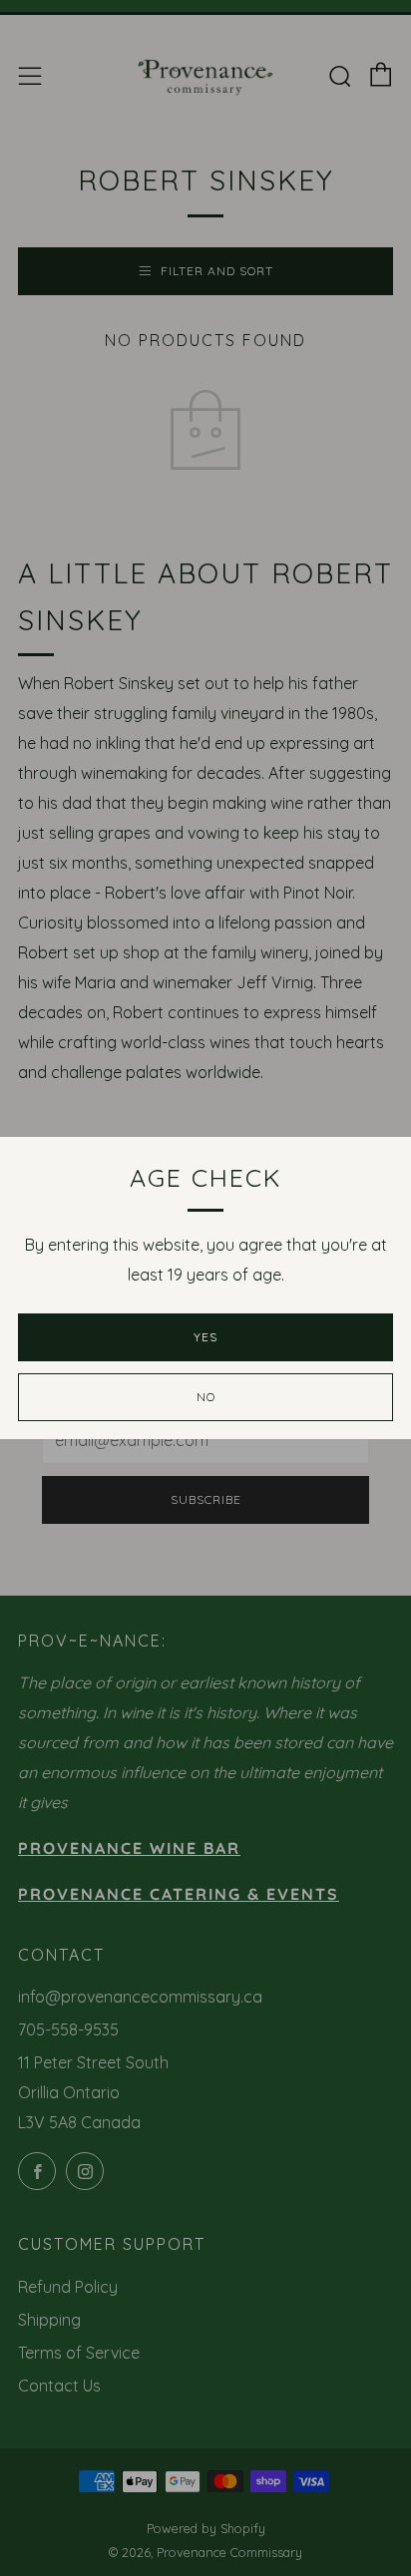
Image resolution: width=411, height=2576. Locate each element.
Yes (205, 1337)
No (206, 1397)
